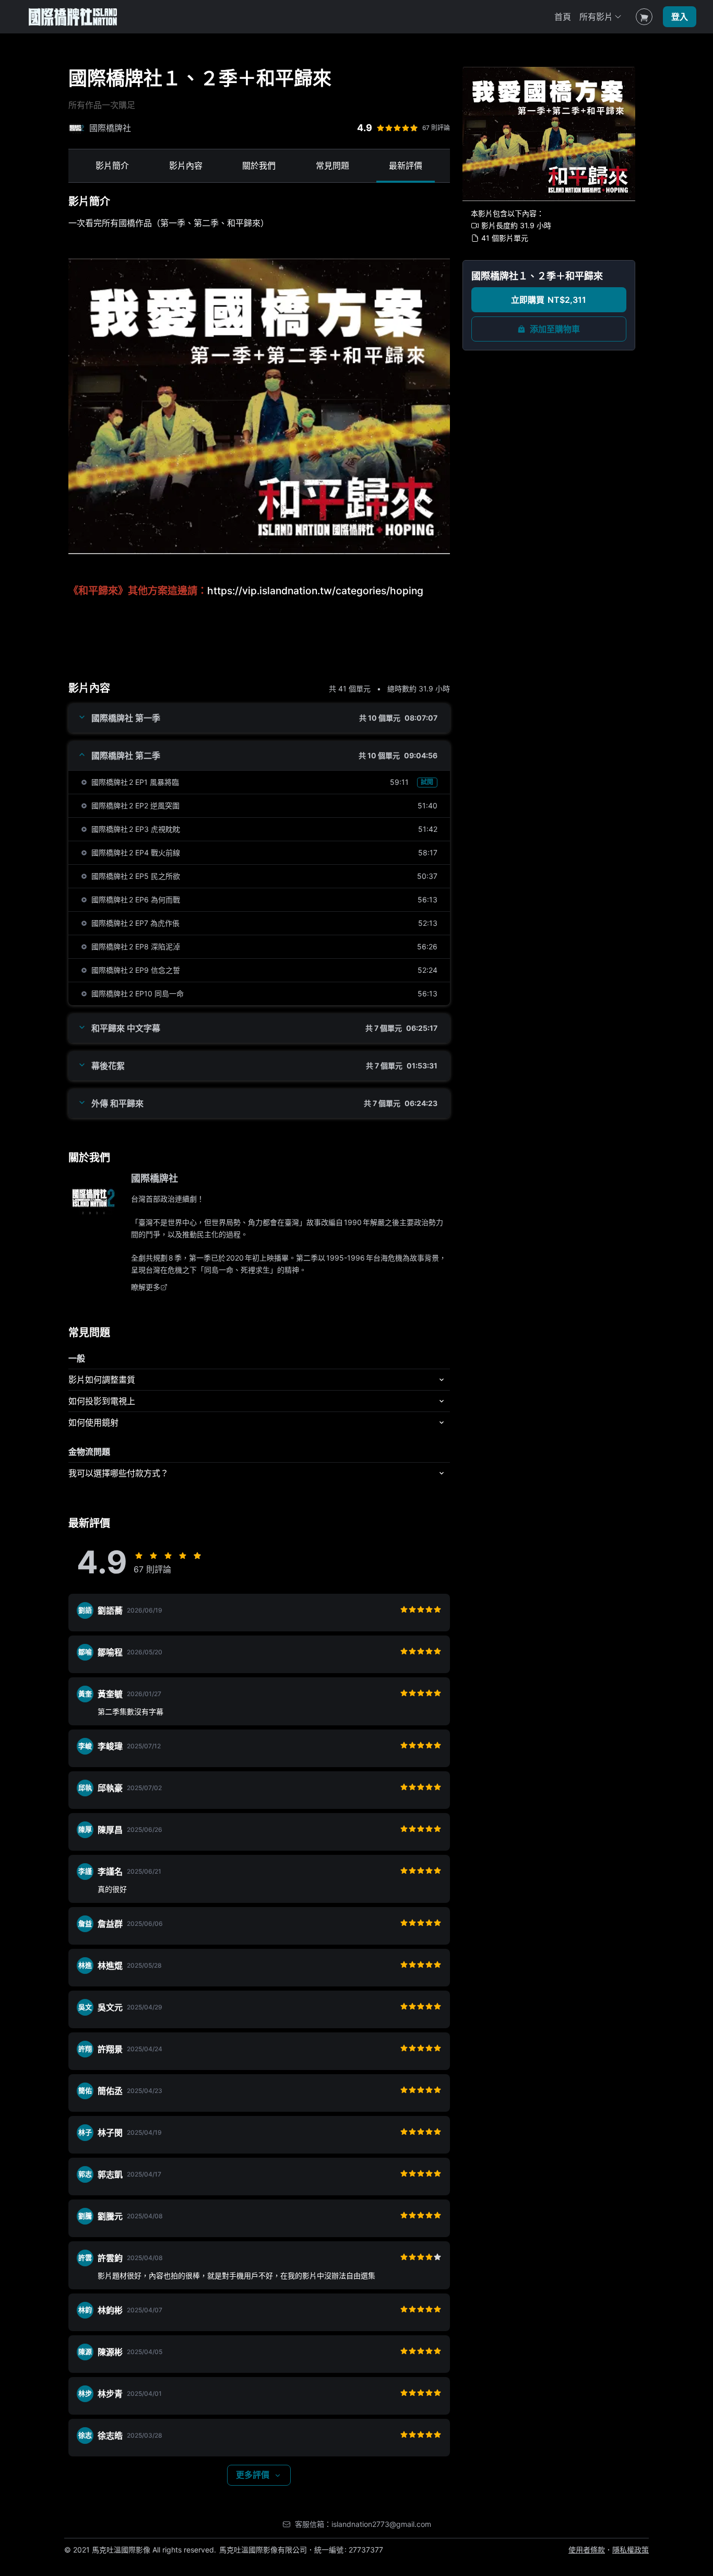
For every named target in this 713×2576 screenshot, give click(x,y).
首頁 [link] (563, 17)
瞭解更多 (146, 1287)
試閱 (427, 782)
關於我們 (259, 166)
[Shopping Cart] (644, 17)
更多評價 (253, 2475)
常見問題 (332, 166)
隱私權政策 (631, 2550)
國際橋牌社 (155, 1178)
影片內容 (186, 166)
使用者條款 (587, 2550)
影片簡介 (112, 166)
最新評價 (406, 166)
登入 (680, 17)
